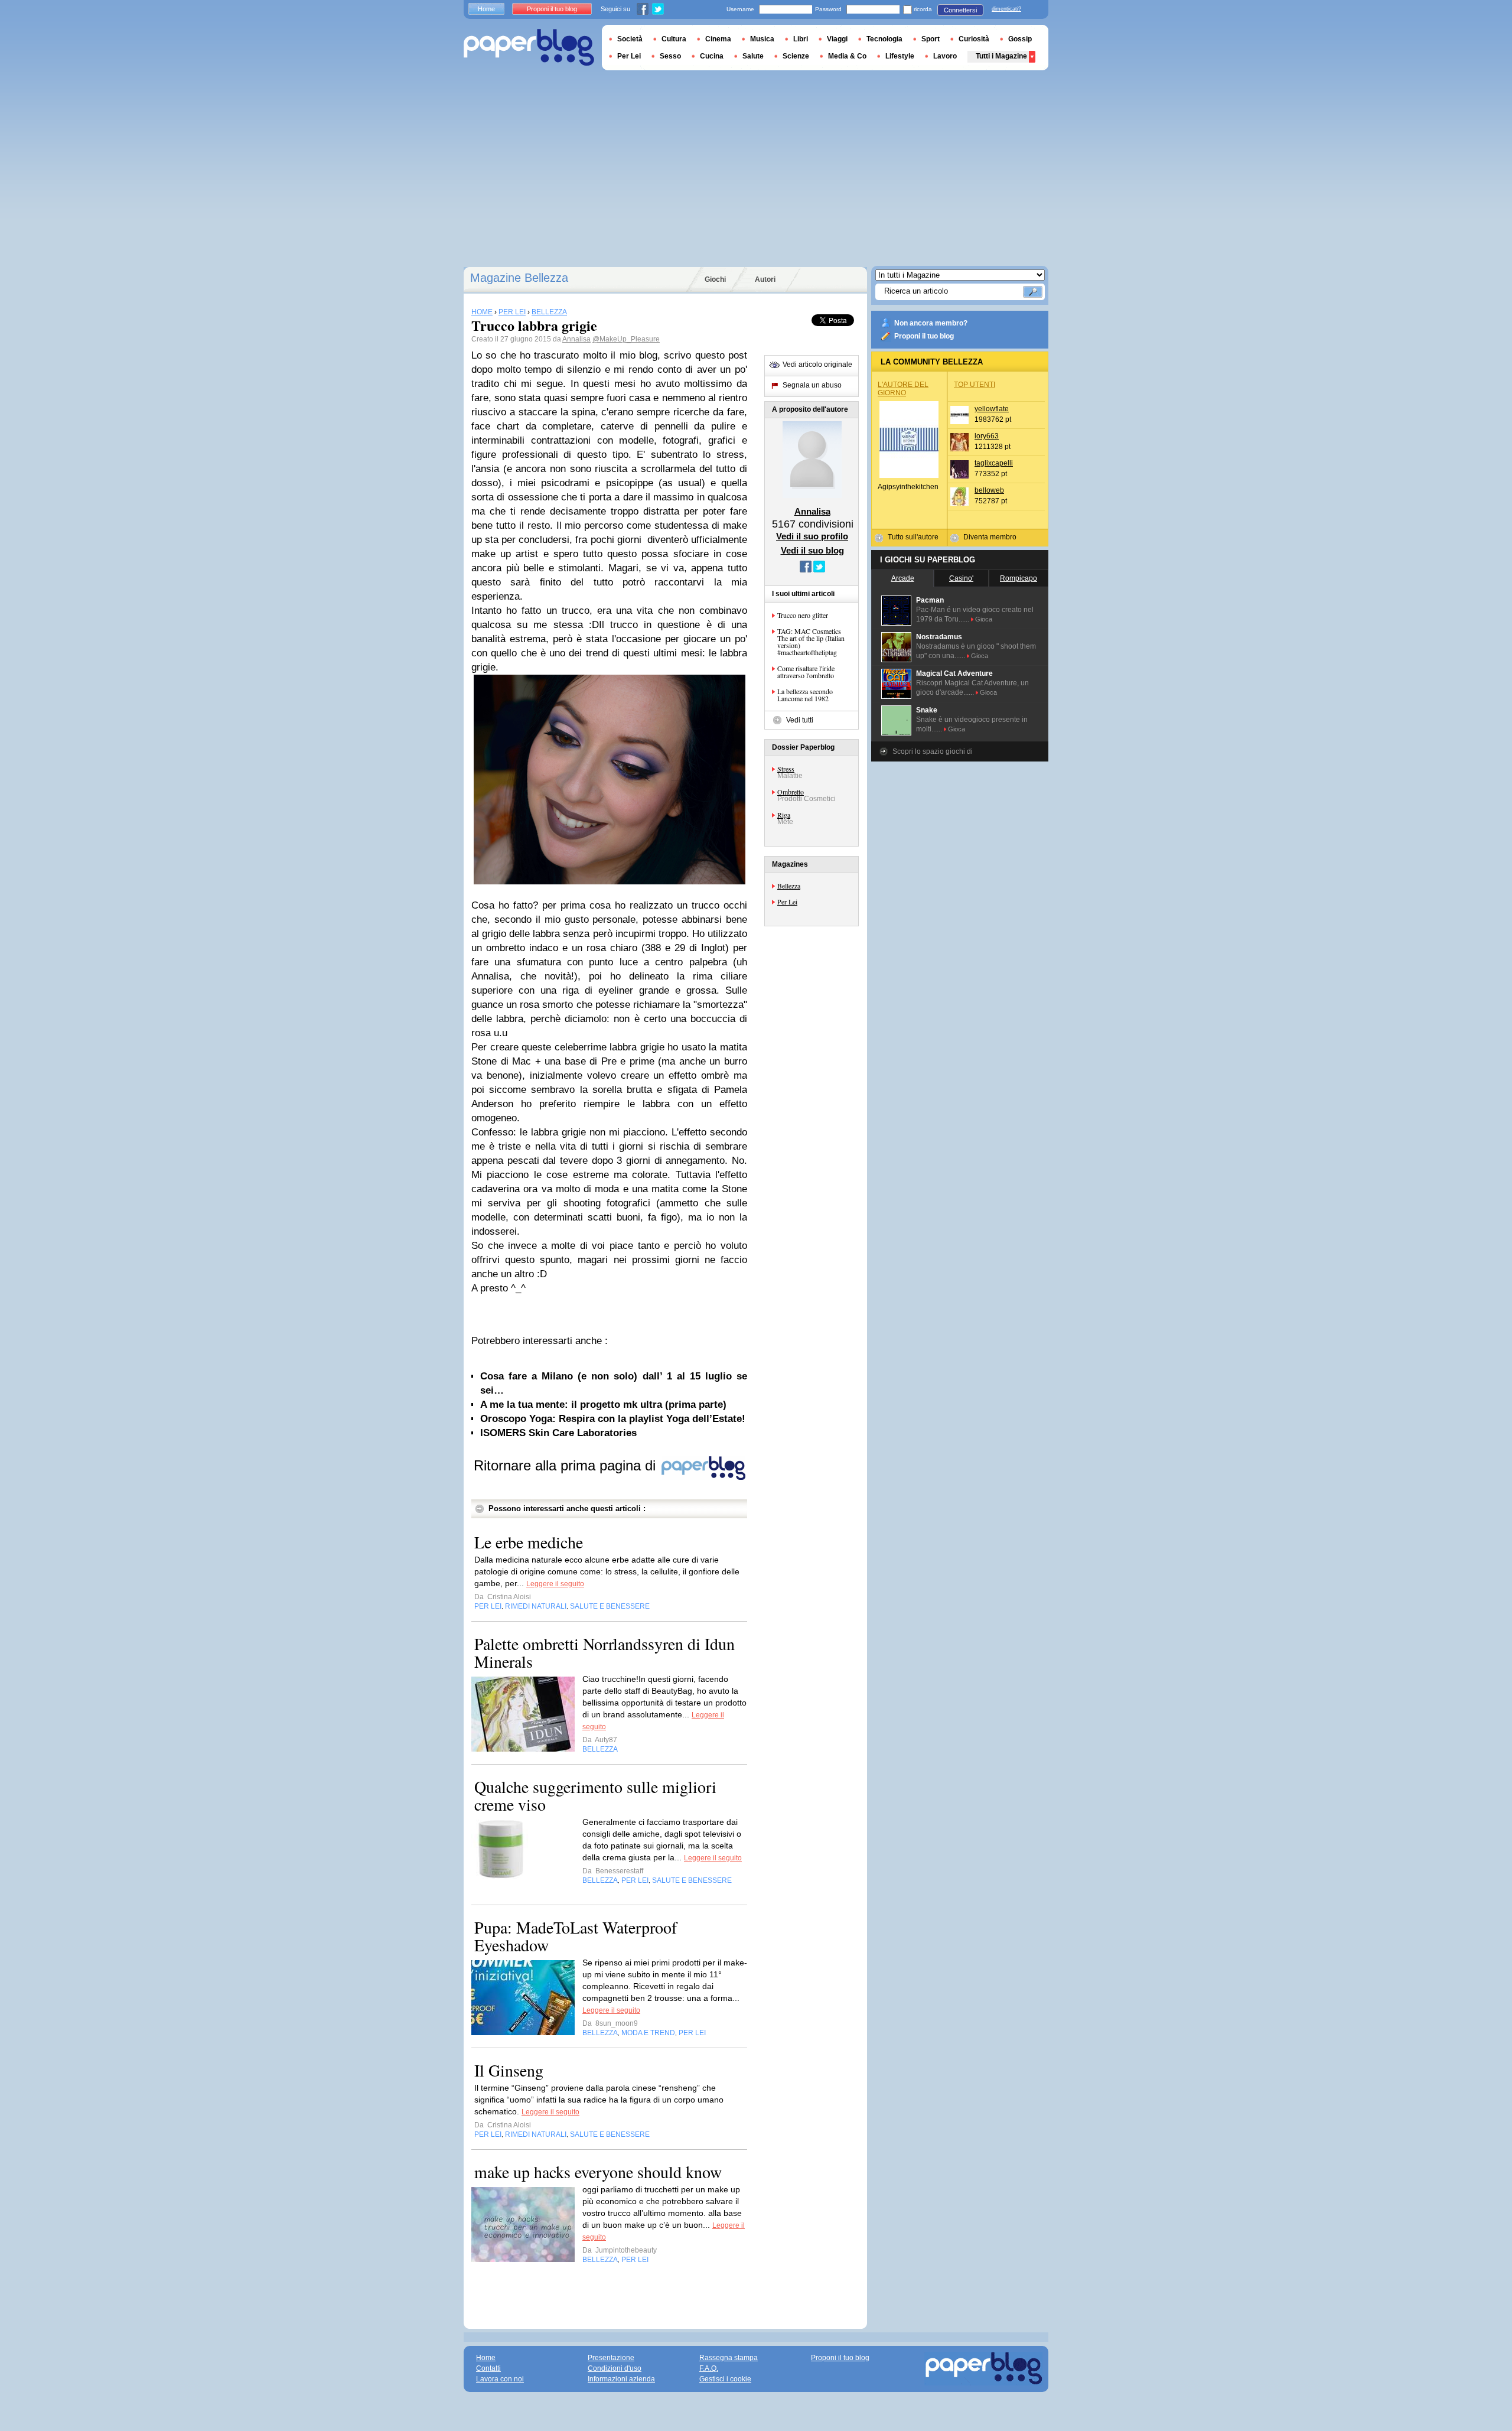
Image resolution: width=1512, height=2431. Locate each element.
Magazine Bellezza (519, 278)
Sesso (670, 56)
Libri (801, 39)
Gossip (1020, 39)
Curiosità (974, 39)
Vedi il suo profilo (812, 536)
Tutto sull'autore (913, 537)
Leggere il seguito (555, 1584)
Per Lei (787, 902)
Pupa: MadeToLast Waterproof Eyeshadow (576, 1936)
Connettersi (960, 10)
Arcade (903, 578)
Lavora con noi (500, 2379)
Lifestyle (900, 56)
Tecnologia (884, 39)
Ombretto (791, 792)
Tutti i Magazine (1001, 56)
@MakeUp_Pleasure (626, 339)
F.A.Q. (709, 2368)
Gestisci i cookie (725, 2379)
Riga (784, 815)
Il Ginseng (509, 2070)
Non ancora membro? (931, 323)
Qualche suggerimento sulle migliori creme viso (595, 1795)
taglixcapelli (994, 463)
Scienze (796, 56)
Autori (765, 279)
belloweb (989, 490)
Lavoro (945, 56)
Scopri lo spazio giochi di (933, 751)
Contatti (488, 2368)
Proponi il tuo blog (924, 336)
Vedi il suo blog (812, 550)
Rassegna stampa (729, 2358)
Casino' (961, 578)
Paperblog (529, 48)
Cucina (712, 56)
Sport (931, 39)
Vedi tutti (800, 720)
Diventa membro (990, 537)
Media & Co (847, 56)
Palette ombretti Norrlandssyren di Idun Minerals (605, 1652)
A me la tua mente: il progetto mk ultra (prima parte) (603, 1405)
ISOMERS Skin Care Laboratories (558, 1433)
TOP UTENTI (975, 385)
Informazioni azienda (621, 2379)
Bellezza (789, 886)
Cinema (718, 39)
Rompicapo (1019, 578)
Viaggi (837, 39)
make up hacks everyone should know (598, 2172)
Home (486, 9)
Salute (753, 56)
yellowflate (992, 409)
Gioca (984, 619)
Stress (786, 769)
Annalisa (576, 339)
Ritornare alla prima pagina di (567, 1465)
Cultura (674, 39)
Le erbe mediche (529, 1542)
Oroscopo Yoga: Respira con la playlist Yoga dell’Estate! (613, 1419)
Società (630, 39)
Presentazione (611, 2358)
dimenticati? (1006, 9)
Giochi (715, 279)
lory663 (987, 436)
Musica (762, 39)
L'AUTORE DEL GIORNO (903, 389)
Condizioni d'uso (615, 2368)
